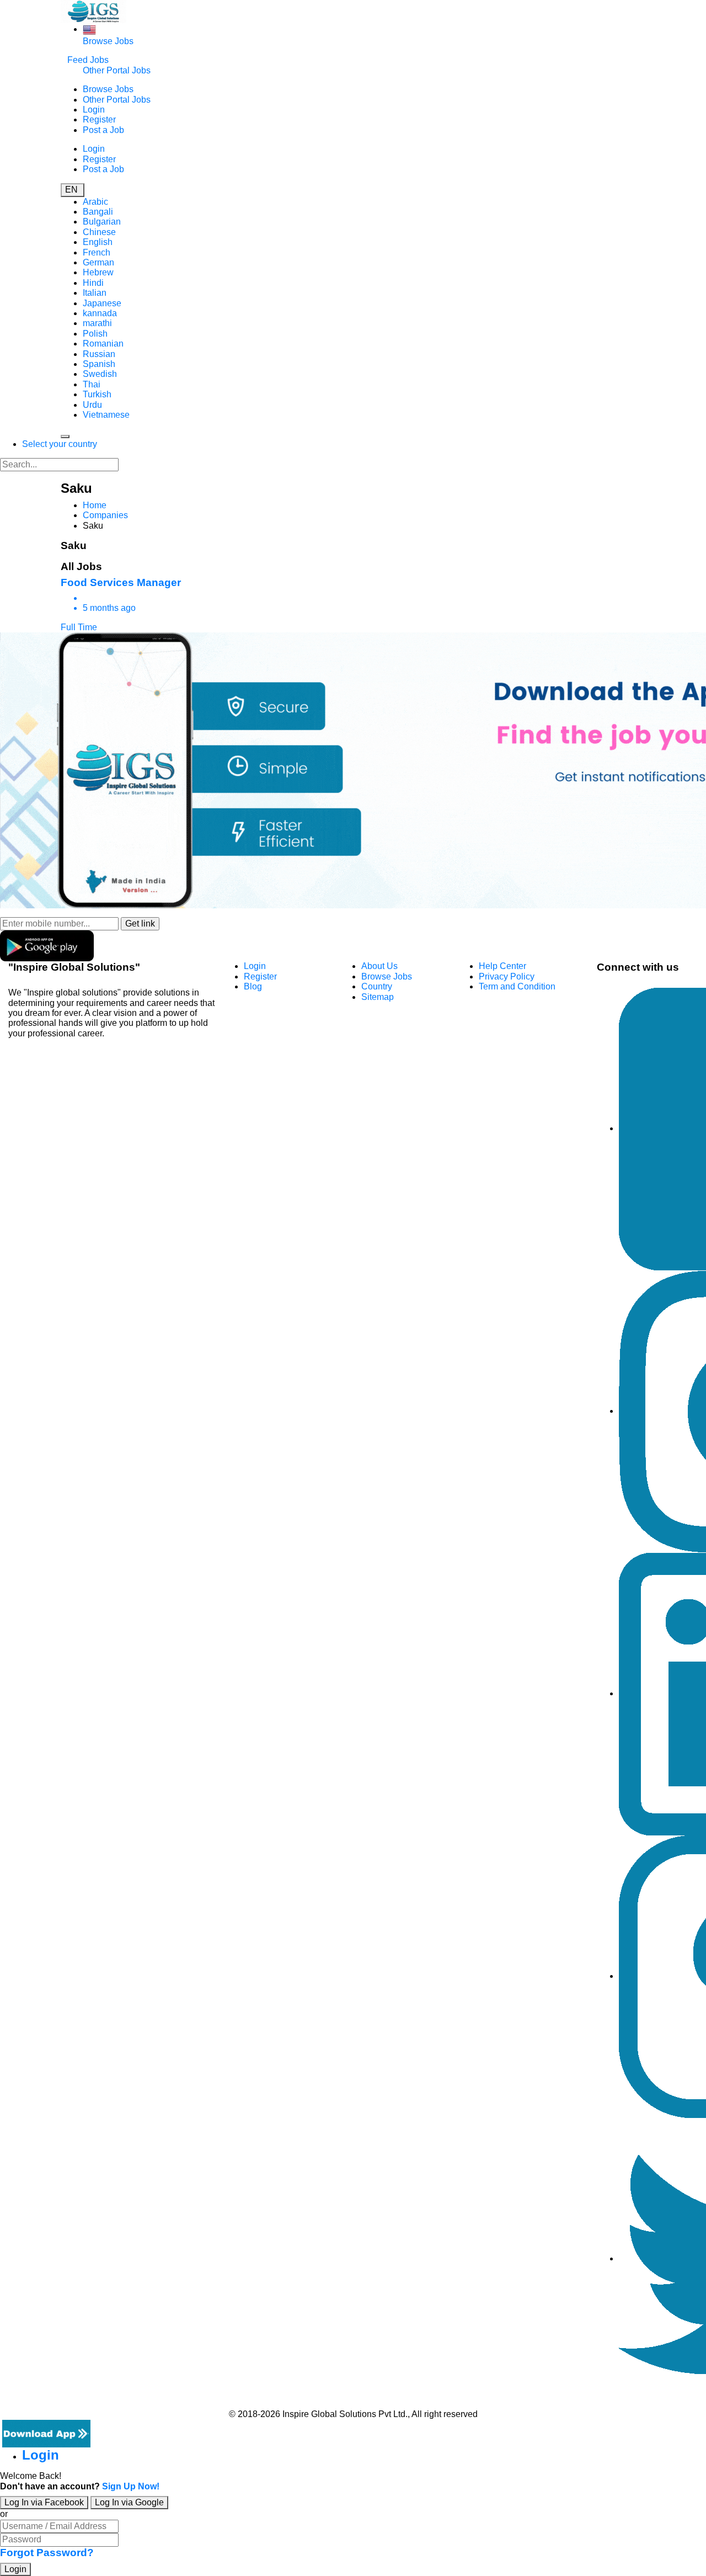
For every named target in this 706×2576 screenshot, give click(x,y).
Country (377, 986)
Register (99, 119)
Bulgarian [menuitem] (102, 222)
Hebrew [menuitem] (98, 272)
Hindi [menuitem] (93, 283)
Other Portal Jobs (117, 70)
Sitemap (378, 997)
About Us (379, 966)
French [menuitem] (97, 252)
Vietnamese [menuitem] (106, 415)
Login (94, 110)
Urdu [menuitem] (92, 405)
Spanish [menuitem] (99, 364)
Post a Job (103, 130)
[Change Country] (89, 29)
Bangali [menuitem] (98, 212)
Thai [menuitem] (92, 384)
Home (95, 505)
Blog (253, 986)
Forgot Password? (47, 2553)
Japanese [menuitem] (102, 303)
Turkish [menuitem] (97, 394)
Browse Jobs (108, 41)
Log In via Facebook (44, 2502)
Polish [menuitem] (95, 334)
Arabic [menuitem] (95, 202)
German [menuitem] (98, 262)
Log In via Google (129, 2502)
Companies (105, 515)
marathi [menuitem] (97, 323)
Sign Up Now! (131, 2486)
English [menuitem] (98, 242)
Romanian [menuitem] (103, 344)
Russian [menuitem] (99, 354)
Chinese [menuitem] (99, 232)
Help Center (502, 966)
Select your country (60, 444)
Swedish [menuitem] (100, 374)
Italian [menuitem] (95, 293)
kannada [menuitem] (100, 313)
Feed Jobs (88, 60)
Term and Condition (517, 986)
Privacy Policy (507, 976)
